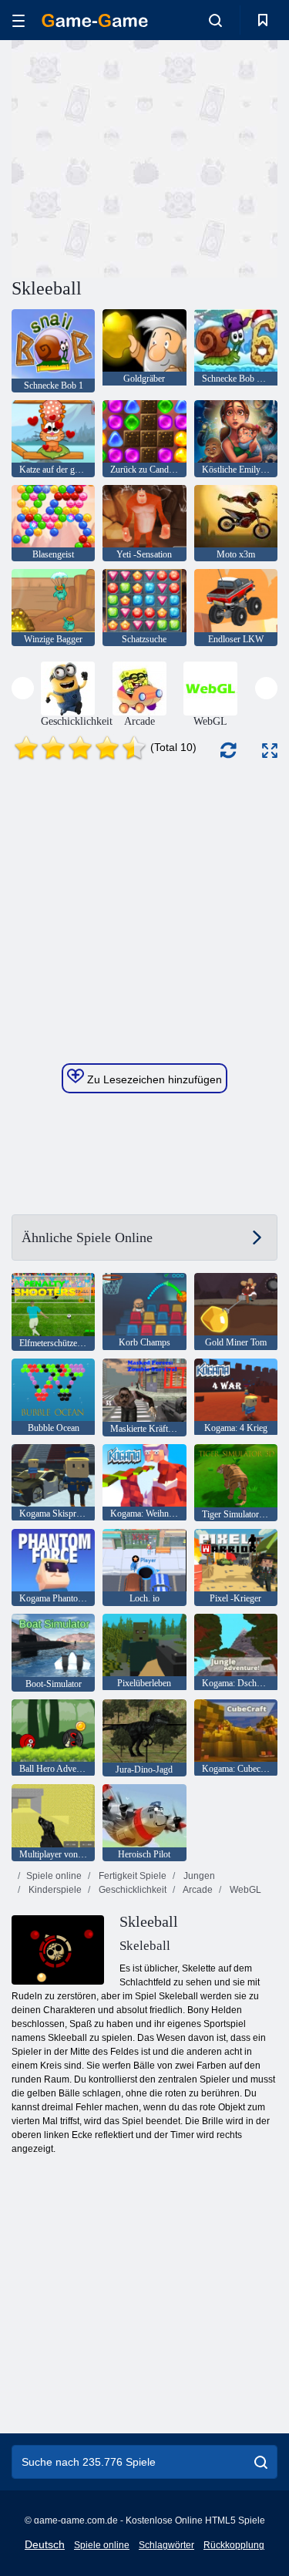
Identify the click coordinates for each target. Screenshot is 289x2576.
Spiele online (54, 1876)
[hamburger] (18, 20)
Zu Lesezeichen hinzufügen (153, 1079)
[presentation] (23, 688)
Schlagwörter (166, 2545)
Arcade (197, 1890)
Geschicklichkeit (131, 1890)
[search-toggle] (215, 20)
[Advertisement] (142, 157)
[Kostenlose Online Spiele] (95, 20)
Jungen (198, 1876)
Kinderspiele (54, 1890)
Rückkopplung (234, 2545)
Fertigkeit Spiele (131, 1876)
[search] (261, 2462)
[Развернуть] (270, 751)
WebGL (244, 1890)
